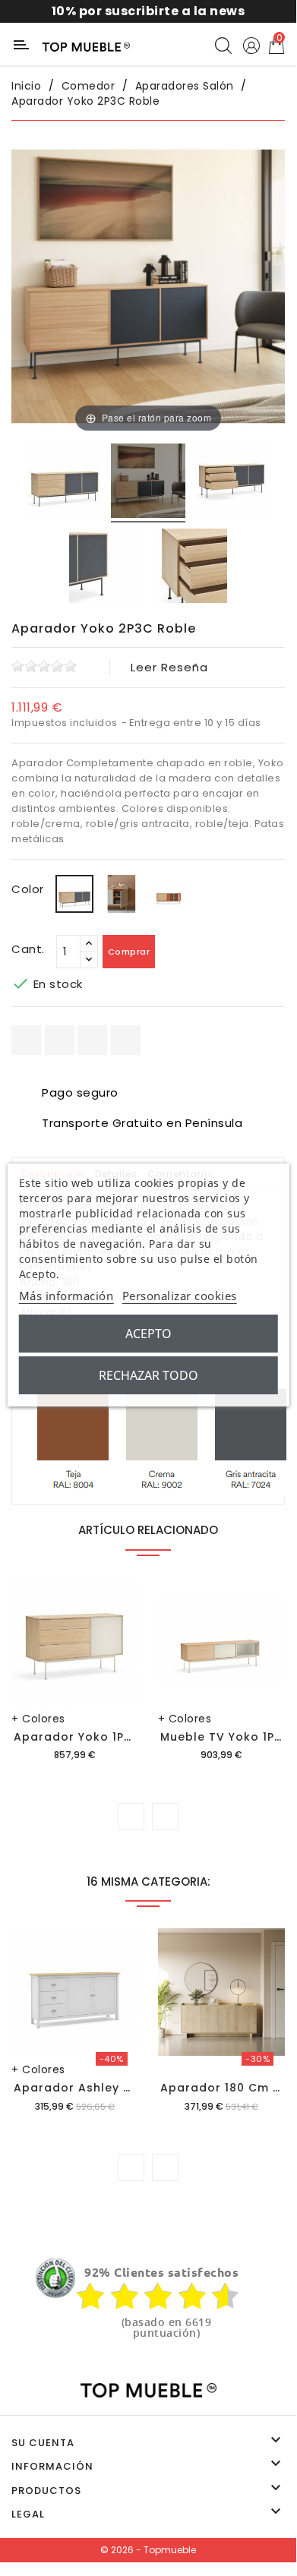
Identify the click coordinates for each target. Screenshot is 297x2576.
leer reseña (169, 667)
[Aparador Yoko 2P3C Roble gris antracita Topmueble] (148, 483)
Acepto (148, 1334)
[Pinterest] (126, 1040)
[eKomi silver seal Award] (55, 2278)
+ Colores (38, 1719)
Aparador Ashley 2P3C (84, 2088)
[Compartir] (26, 1040)
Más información (66, 1296)
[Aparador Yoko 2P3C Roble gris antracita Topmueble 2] (232, 483)
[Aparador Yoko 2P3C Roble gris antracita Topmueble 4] (190, 568)
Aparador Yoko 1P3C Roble (97, 1737)
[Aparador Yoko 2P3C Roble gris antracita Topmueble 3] (106, 568)
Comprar (129, 952)
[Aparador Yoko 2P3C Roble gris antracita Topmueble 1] (65, 483)
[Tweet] (92, 1040)
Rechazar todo (148, 1375)
